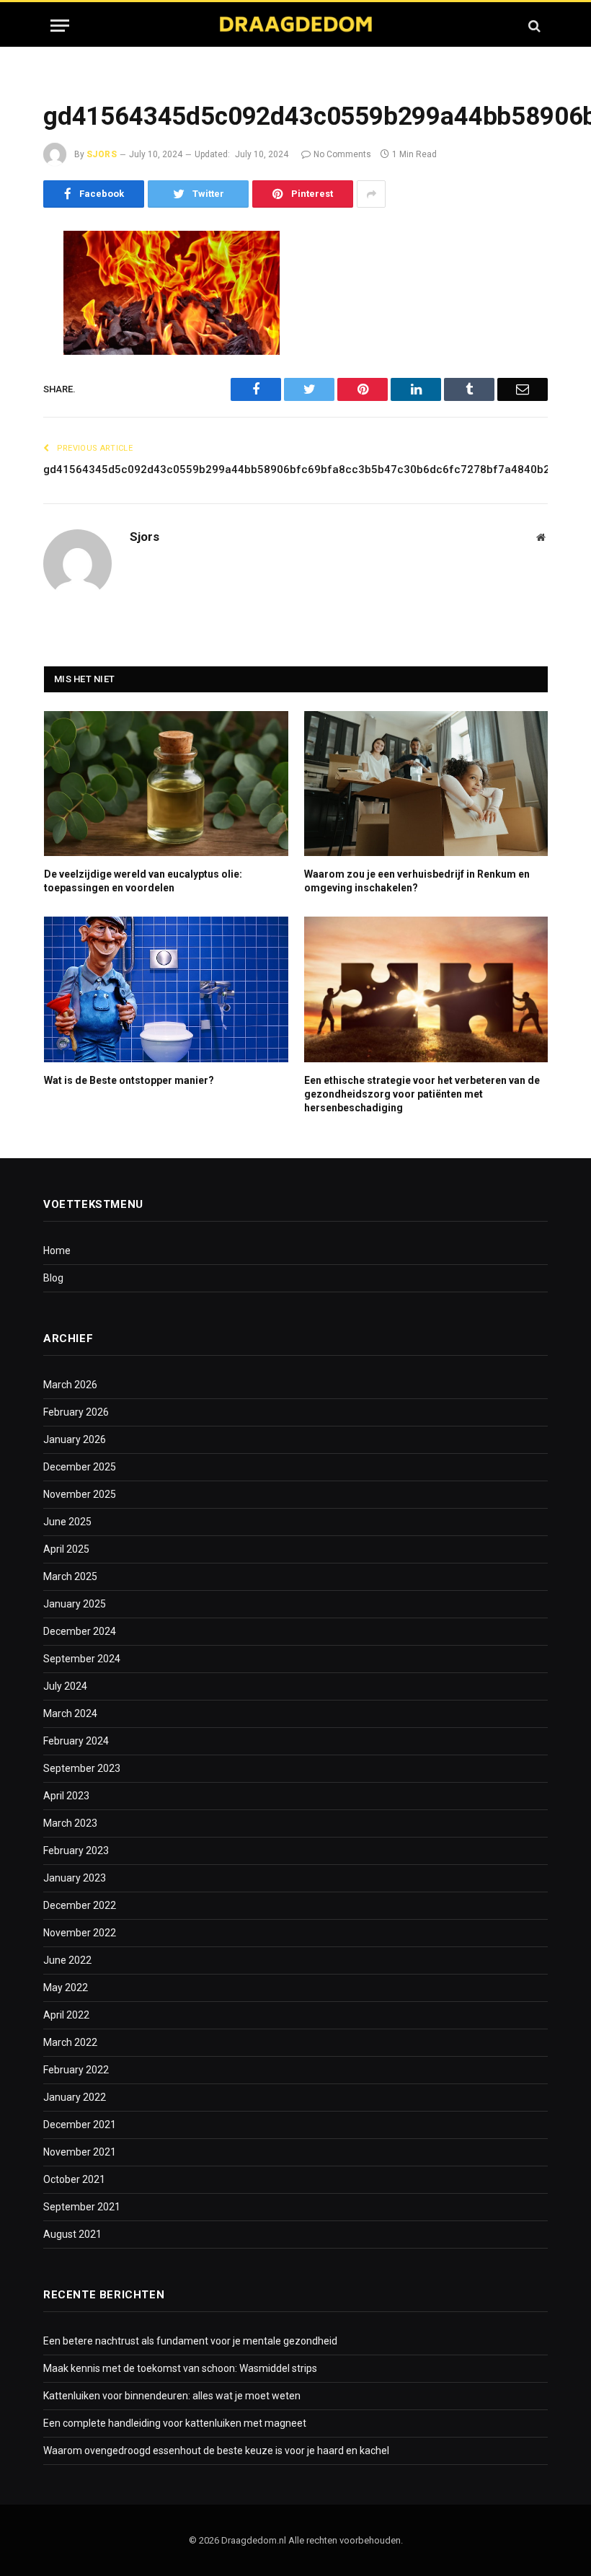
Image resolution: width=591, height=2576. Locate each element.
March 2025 (70, 1576)
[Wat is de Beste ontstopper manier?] (166, 989)
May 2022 (66, 1988)
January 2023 (75, 1878)
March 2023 (70, 1823)
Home (57, 1250)
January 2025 (75, 1604)
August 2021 (72, 2234)
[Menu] (60, 26)
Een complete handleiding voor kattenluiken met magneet (175, 2423)
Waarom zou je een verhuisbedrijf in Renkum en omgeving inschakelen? (417, 881)
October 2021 (74, 2179)
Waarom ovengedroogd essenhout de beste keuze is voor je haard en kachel (216, 2451)
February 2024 (76, 1741)
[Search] (533, 26)
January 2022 (75, 2097)
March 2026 (70, 1385)
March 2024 (70, 1713)
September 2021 (82, 2207)
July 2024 (65, 1686)
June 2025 (67, 1522)
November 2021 (80, 2152)
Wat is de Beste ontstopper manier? (129, 1080)
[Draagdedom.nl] (295, 26)
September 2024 (82, 1659)
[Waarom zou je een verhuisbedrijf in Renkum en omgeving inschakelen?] (426, 784)
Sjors (102, 154)
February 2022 (76, 2070)
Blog (53, 1278)
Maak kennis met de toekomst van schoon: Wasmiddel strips (180, 2368)
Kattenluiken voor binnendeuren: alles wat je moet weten (172, 2396)
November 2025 (80, 1494)
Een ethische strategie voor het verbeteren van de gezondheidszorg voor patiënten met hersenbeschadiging (422, 1094)
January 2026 (75, 1439)
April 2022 (66, 2015)
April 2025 (66, 1549)
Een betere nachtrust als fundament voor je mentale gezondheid (190, 2341)
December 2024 (80, 1631)
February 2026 (76, 1412)
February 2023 (76, 1851)
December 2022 (80, 1905)
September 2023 (82, 1768)
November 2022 (80, 1933)
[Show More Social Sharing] (371, 194)
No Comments (342, 154)
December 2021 (80, 2125)
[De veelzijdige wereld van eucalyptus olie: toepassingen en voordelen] (166, 784)
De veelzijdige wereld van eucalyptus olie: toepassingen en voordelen (143, 881)
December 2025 (80, 1467)
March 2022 (70, 2042)
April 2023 (66, 1796)
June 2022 (67, 1960)
